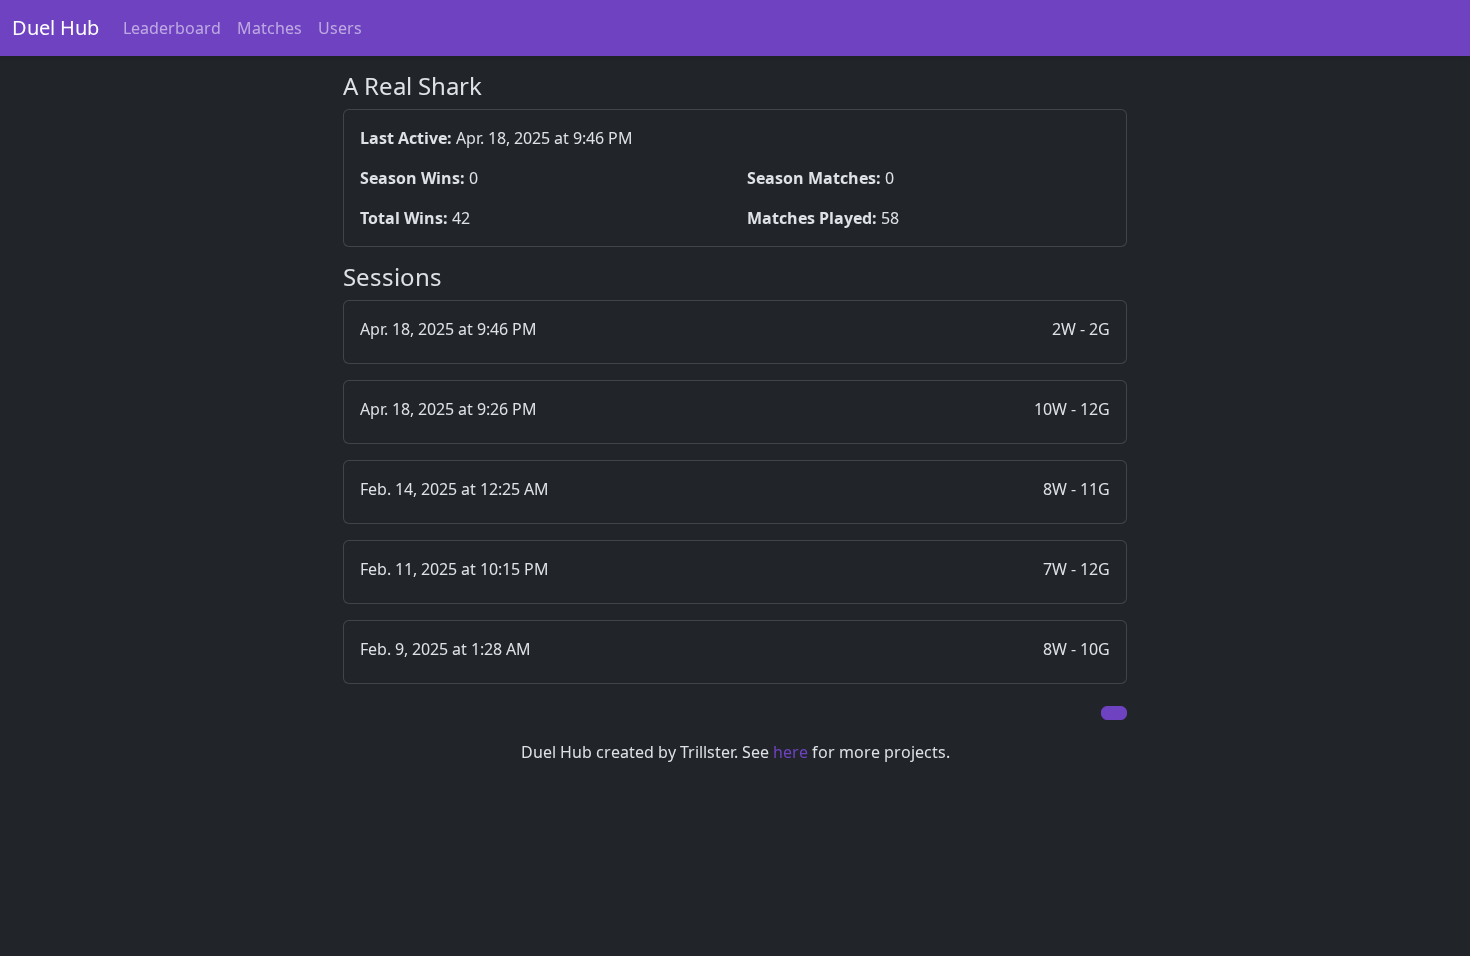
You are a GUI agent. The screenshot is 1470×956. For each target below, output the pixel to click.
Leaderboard (172, 28)
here (790, 752)
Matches (269, 28)
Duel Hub (55, 27)
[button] (735, 332)
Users (340, 28)
